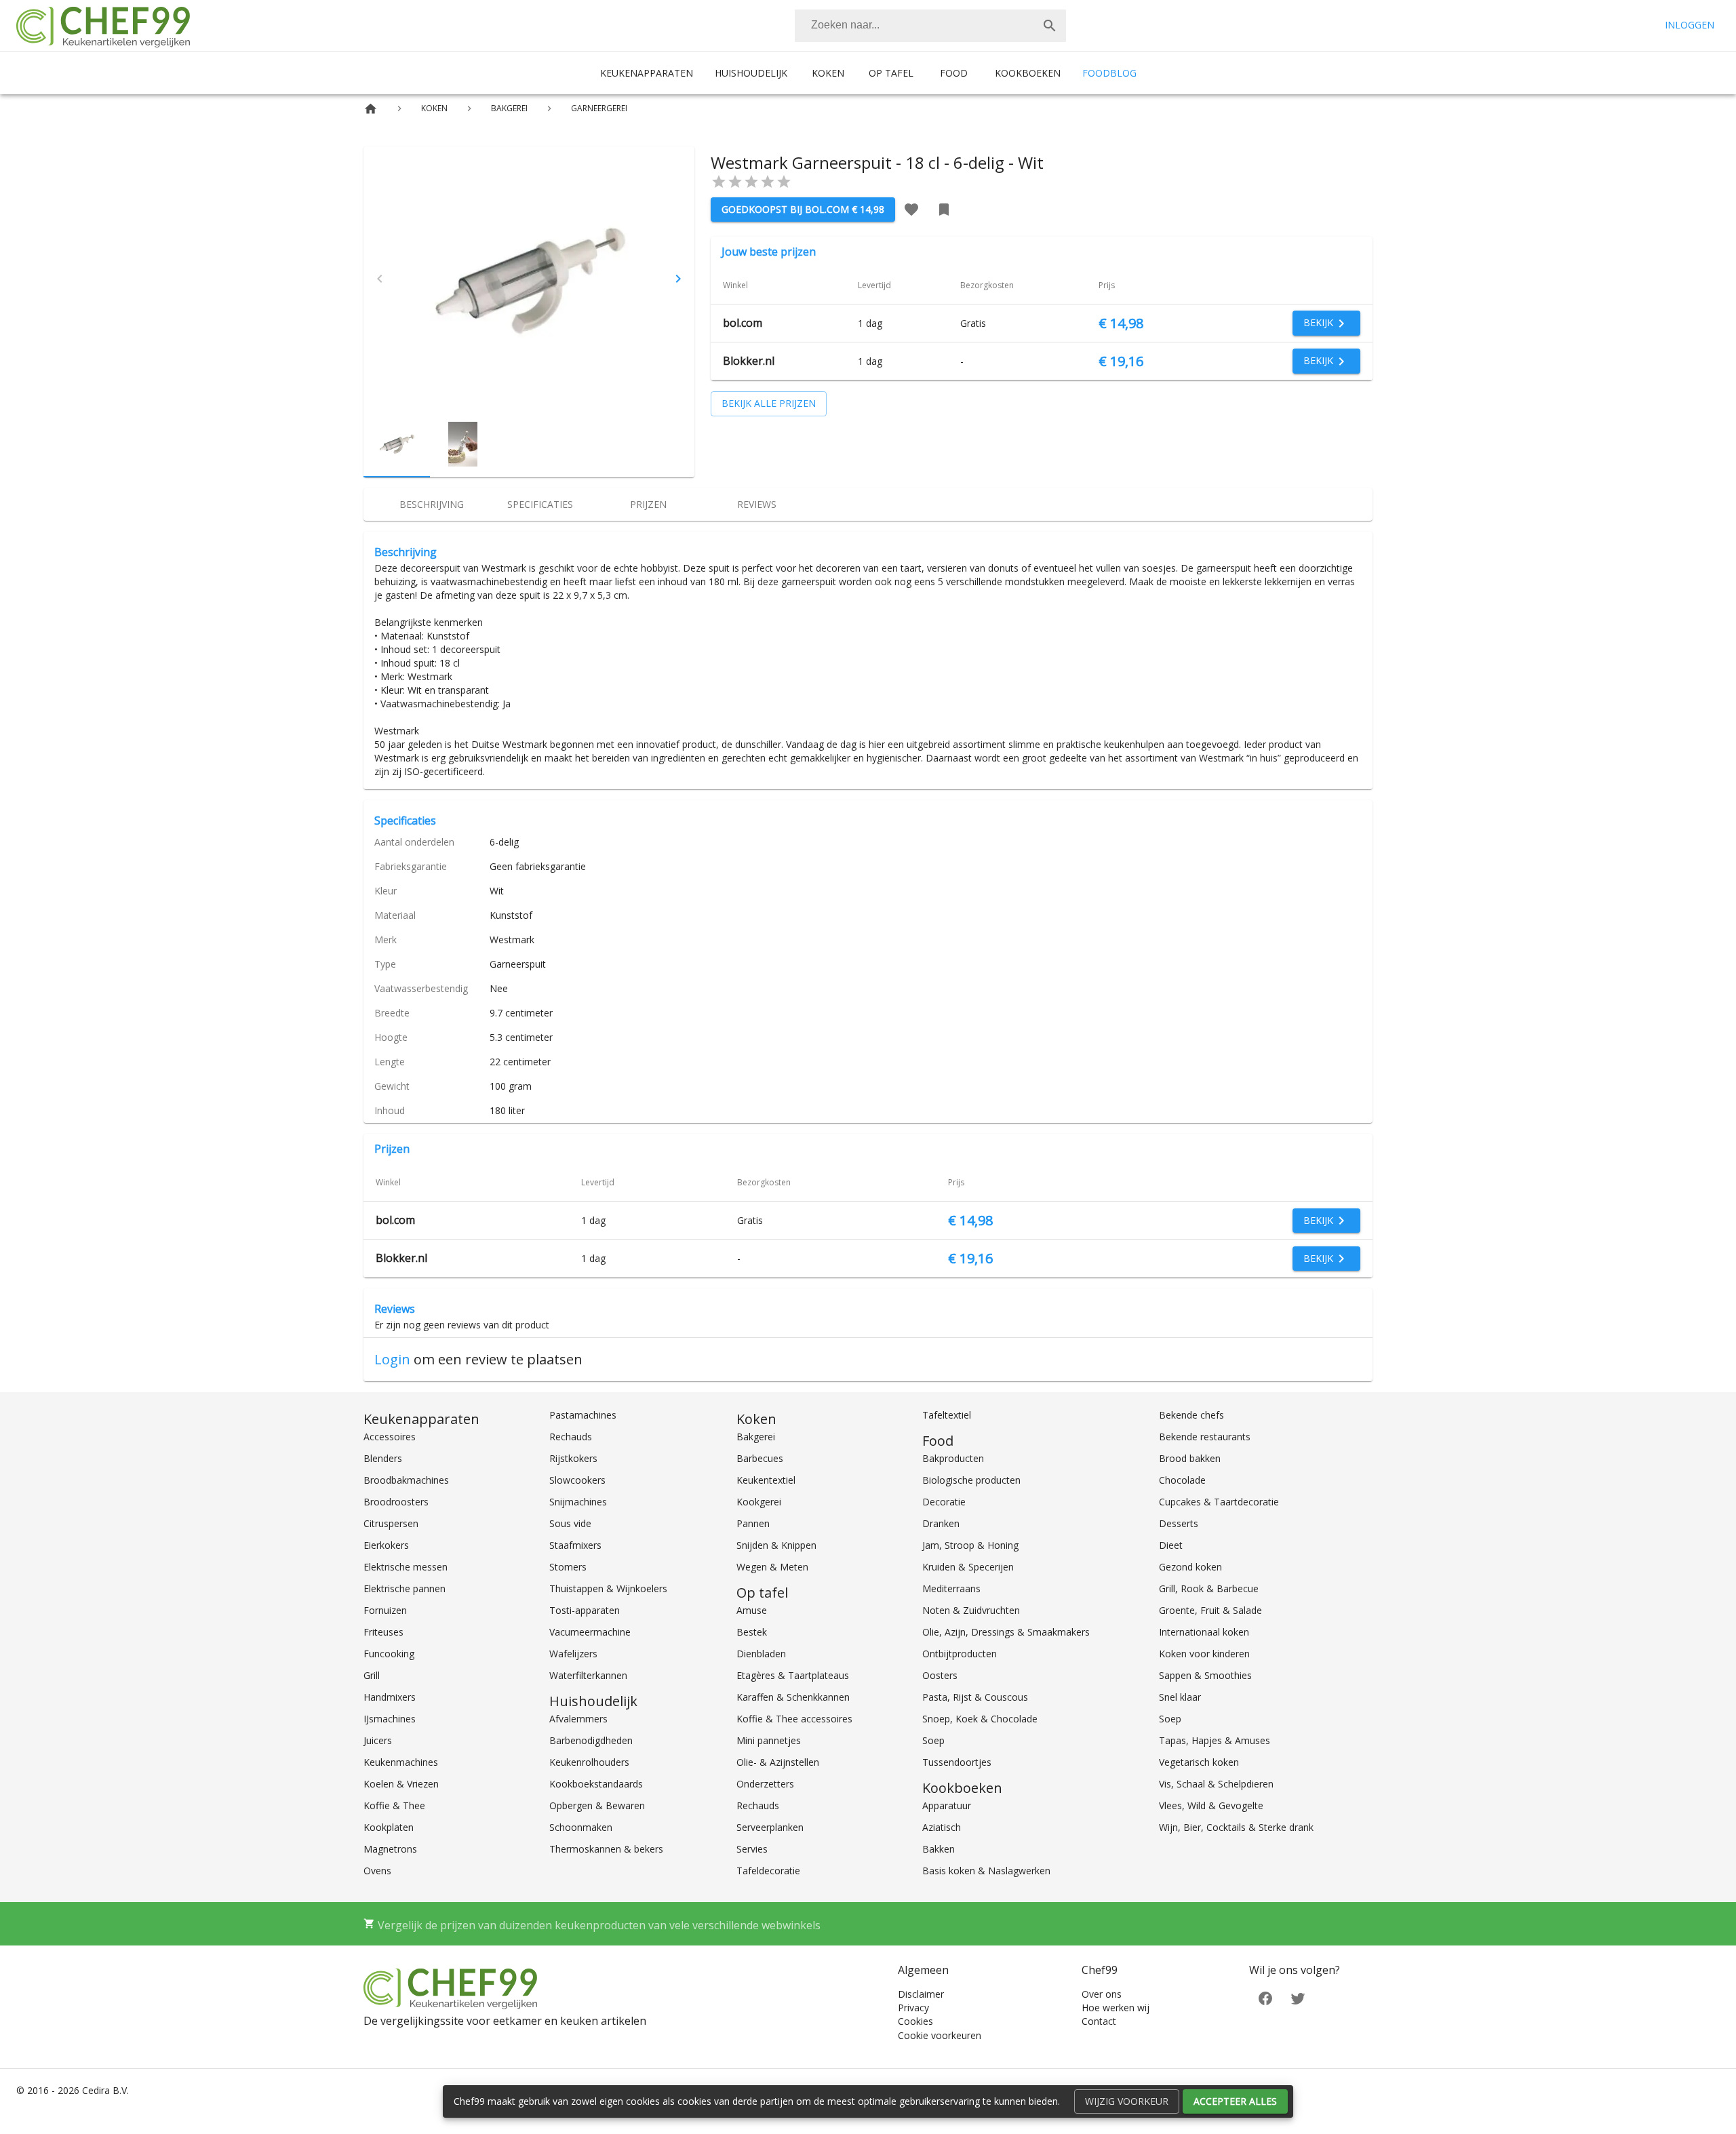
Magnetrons (390, 1849)
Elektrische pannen (405, 1588)
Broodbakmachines (406, 1480)
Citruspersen (391, 1523)
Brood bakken (1190, 1458)
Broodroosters (396, 1502)
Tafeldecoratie (768, 1871)
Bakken (939, 1849)
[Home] (371, 109)
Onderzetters (765, 1784)
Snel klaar (1180, 1697)
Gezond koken (1190, 1567)
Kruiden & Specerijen (968, 1567)
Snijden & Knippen (776, 1545)
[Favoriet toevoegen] (911, 210)
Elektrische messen (406, 1567)
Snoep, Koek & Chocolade (980, 1719)
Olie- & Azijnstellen (778, 1762)
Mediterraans (951, 1588)
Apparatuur (947, 1805)
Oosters (940, 1675)
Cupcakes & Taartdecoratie (1219, 1502)
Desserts (1179, 1523)
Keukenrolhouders (589, 1762)
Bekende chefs (1191, 1415)
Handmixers (390, 1697)
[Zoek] (1050, 26)
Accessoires (390, 1437)
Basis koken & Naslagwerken (986, 1871)
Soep (933, 1740)
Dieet (1171, 1545)
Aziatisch (942, 1827)
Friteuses (383, 1632)
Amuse (752, 1610)
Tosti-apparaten (585, 1610)
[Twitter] (1298, 1997)
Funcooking (389, 1654)
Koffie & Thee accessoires (794, 1719)
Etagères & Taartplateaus (793, 1675)
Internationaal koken (1204, 1632)
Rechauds (571, 1437)
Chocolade (1182, 1480)
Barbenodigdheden (591, 1740)
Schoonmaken (581, 1827)
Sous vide (570, 1523)
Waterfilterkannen (588, 1675)
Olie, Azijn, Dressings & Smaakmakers (1006, 1632)
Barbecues (760, 1458)
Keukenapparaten (647, 73)
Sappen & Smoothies (1205, 1675)
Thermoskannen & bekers (606, 1849)
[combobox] (930, 26)
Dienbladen (761, 1654)
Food (954, 73)
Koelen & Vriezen (401, 1784)
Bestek (752, 1632)
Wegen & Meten (772, 1567)
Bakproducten (953, 1458)
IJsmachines (390, 1719)
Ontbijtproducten (960, 1654)
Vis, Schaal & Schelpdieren (1216, 1784)
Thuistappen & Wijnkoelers (608, 1588)
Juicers (378, 1740)
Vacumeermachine (590, 1632)
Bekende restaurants (1205, 1437)
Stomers (568, 1567)
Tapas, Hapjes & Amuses (1215, 1740)
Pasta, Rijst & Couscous (975, 1697)
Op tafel (891, 73)
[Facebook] (1265, 1997)
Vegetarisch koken (1199, 1762)
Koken (828, 73)
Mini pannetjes (769, 1740)
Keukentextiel (766, 1480)
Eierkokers (386, 1545)
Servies (752, 1849)
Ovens (377, 1871)
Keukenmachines (401, 1762)
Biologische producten (971, 1480)
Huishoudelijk (751, 73)
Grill (372, 1675)
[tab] (431, 505)
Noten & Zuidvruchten (971, 1610)
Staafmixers (575, 1545)
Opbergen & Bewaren (597, 1805)
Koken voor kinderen (1204, 1654)
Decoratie (944, 1502)
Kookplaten (389, 1827)
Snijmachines (578, 1502)
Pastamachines (583, 1415)
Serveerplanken (770, 1827)
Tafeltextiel (947, 1415)
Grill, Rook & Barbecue (1209, 1588)
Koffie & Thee (394, 1805)
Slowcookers (577, 1480)
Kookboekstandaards (596, 1784)
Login (392, 1359)
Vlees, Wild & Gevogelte (1211, 1805)
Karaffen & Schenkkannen (793, 1697)
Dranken (941, 1523)
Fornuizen (385, 1610)
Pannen (753, 1523)
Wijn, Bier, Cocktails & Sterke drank (1236, 1827)
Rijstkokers (573, 1458)
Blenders (383, 1458)
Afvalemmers (578, 1719)
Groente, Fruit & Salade (1210, 1610)
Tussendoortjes (957, 1762)
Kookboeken (1028, 73)
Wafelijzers (573, 1654)
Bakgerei (756, 1437)
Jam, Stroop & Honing (970, 1545)
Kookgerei (759, 1502)
